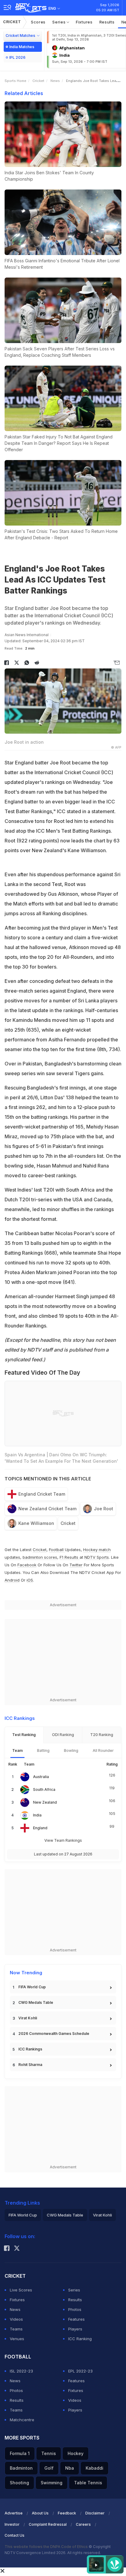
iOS (30, 1580)
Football (57, 1550)
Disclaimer (95, 2513)
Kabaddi (94, 2468)
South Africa (44, 1789)
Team (17, 1750)
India (37, 1815)
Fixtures (84, 22)
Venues (17, 2339)
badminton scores (40, 1557)
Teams (16, 2329)
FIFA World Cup (32, 1987)
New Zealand (45, 1802)
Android (12, 1580)
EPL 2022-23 (80, 2371)
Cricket (12, 22)
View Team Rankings (63, 1840)
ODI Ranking (63, 1735)
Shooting (19, 2483)
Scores (38, 22)
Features (76, 2319)
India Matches (22, 47)
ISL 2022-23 (21, 2371)
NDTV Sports (97, 1557)
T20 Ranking (102, 1735)
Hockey (76, 2453)
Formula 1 (20, 2453)
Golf (49, 2468)
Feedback (67, 2513)
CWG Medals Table (36, 2002)
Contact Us (15, 2535)
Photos (75, 2309)
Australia (41, 1777)
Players (75, 2329)
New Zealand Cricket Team (47, 1509)
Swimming (52, 2483)
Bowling (71, 1750)
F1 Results (70, 1557)
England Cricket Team (42, 1494)
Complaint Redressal (48, 2524)
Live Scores (21, 2290)
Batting (43, 1750)
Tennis (49, 2453)
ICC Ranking (80, 2339)
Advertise (14, 2513)
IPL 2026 (17, 57)
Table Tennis (88, 2483)
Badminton (21, 2468)
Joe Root (104, 1509)
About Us (40, 2513)
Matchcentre (22, 2420)
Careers (83, 2524)
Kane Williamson (36, 1523)
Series (59, 22)
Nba (70, 2468)
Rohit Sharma (30, 2065)
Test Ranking (24, 1735)
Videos (16, 2319)
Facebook (27, 1565)
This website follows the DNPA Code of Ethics (47, 2547)
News (55, 81)
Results (107, 22)
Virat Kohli (28, 2018)
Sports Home (15, 81)
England (40, 1828)
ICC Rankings (30, 2049)
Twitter (76, 1565)
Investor (12, 2524)
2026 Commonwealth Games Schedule (54, 2034)
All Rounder (103, 1750)
